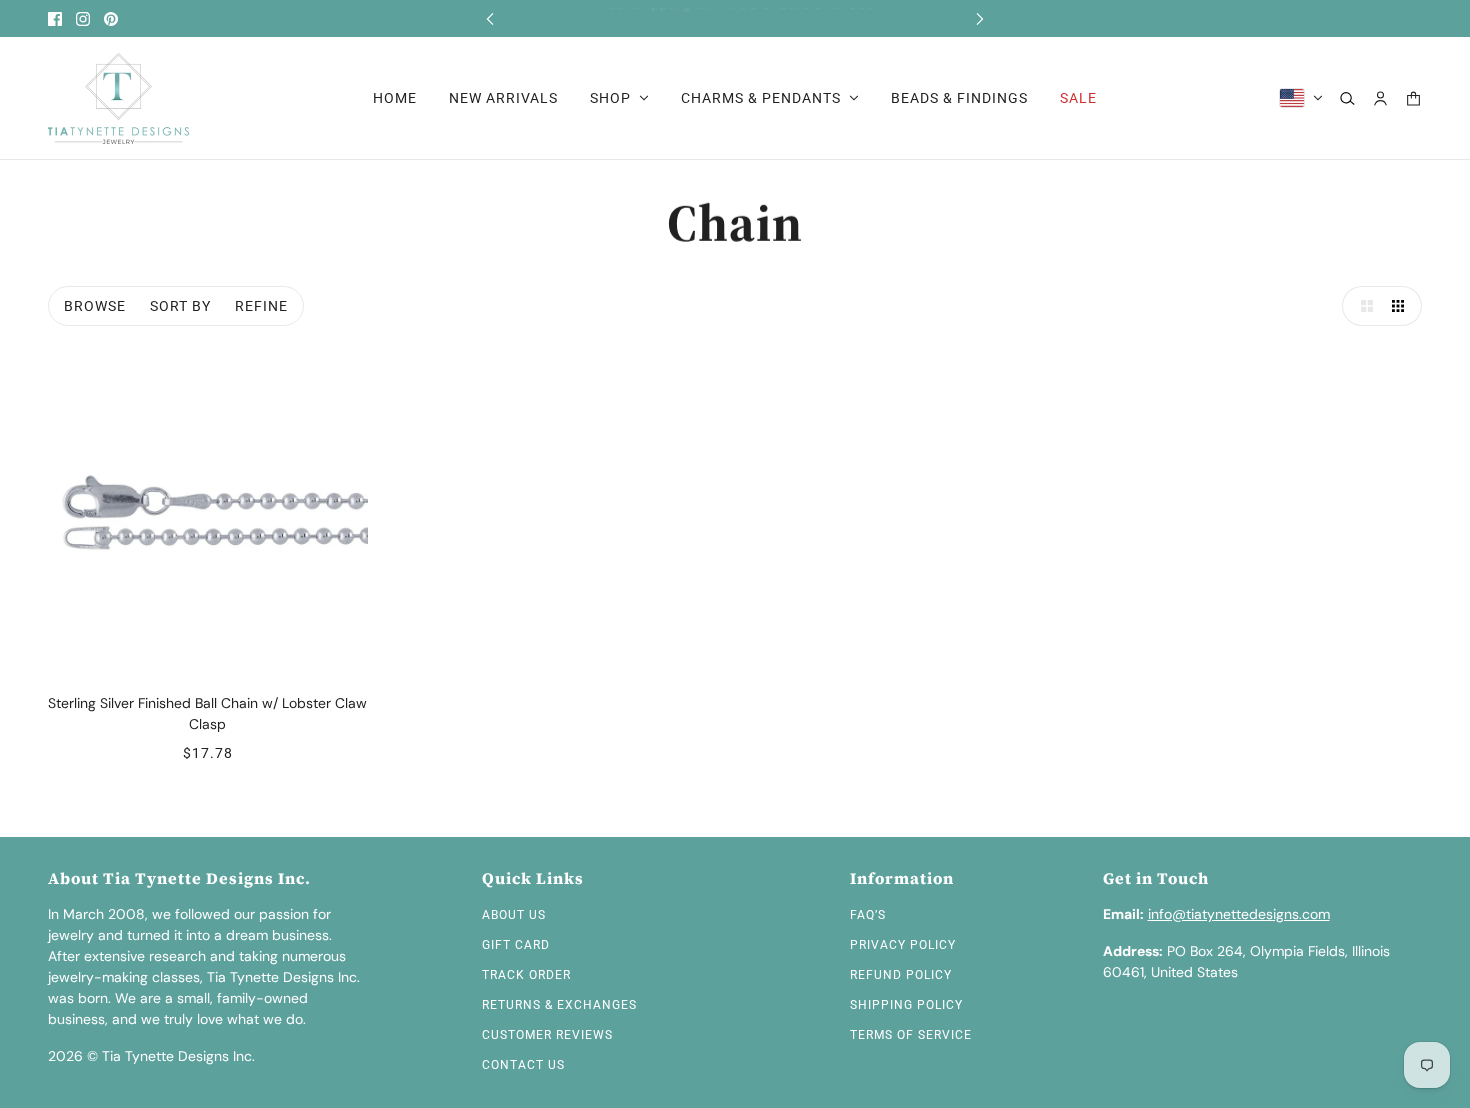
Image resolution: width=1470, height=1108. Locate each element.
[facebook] (55, 19)
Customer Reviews (547, 1035)
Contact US (523, 1065)
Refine (261, 306)
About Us (514, 915)
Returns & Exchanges (559, 1005)
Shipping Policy (906, 1005)
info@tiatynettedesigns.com (1239, 914)
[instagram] (83, 19)
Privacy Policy (903, 945)
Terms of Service (911, 1035)
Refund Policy (901, 975)
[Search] (1347, 98)
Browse (95, 306)
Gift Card (516, 945)
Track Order (526, 975)
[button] (1362, 306)
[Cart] (1413, 98)
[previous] (490, 18)
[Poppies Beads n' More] (118, 98)
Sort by (180, 306)
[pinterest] (111, 19)
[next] (980, 18)
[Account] (1380, 98)
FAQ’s (868, 915)
